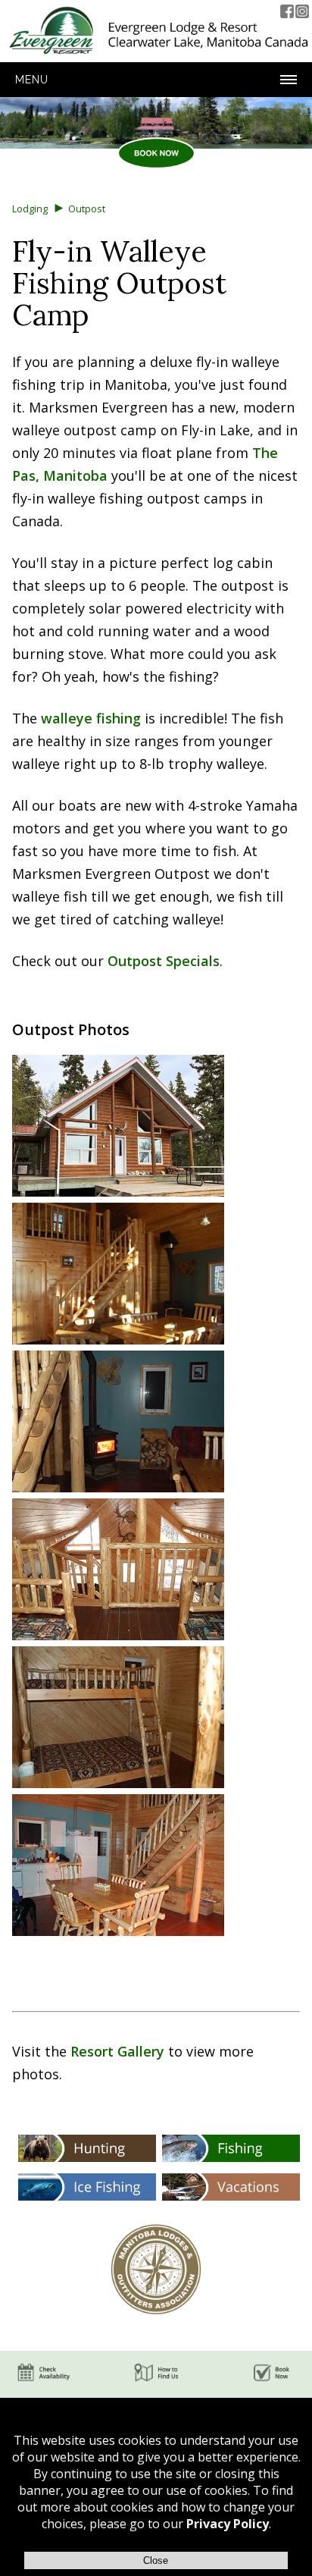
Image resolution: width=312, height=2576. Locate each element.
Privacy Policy (228, 2524)
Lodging (30, 209)
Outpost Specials (164, 961)
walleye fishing (91, 718)
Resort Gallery (117, 2051)
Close (156, 2560)
